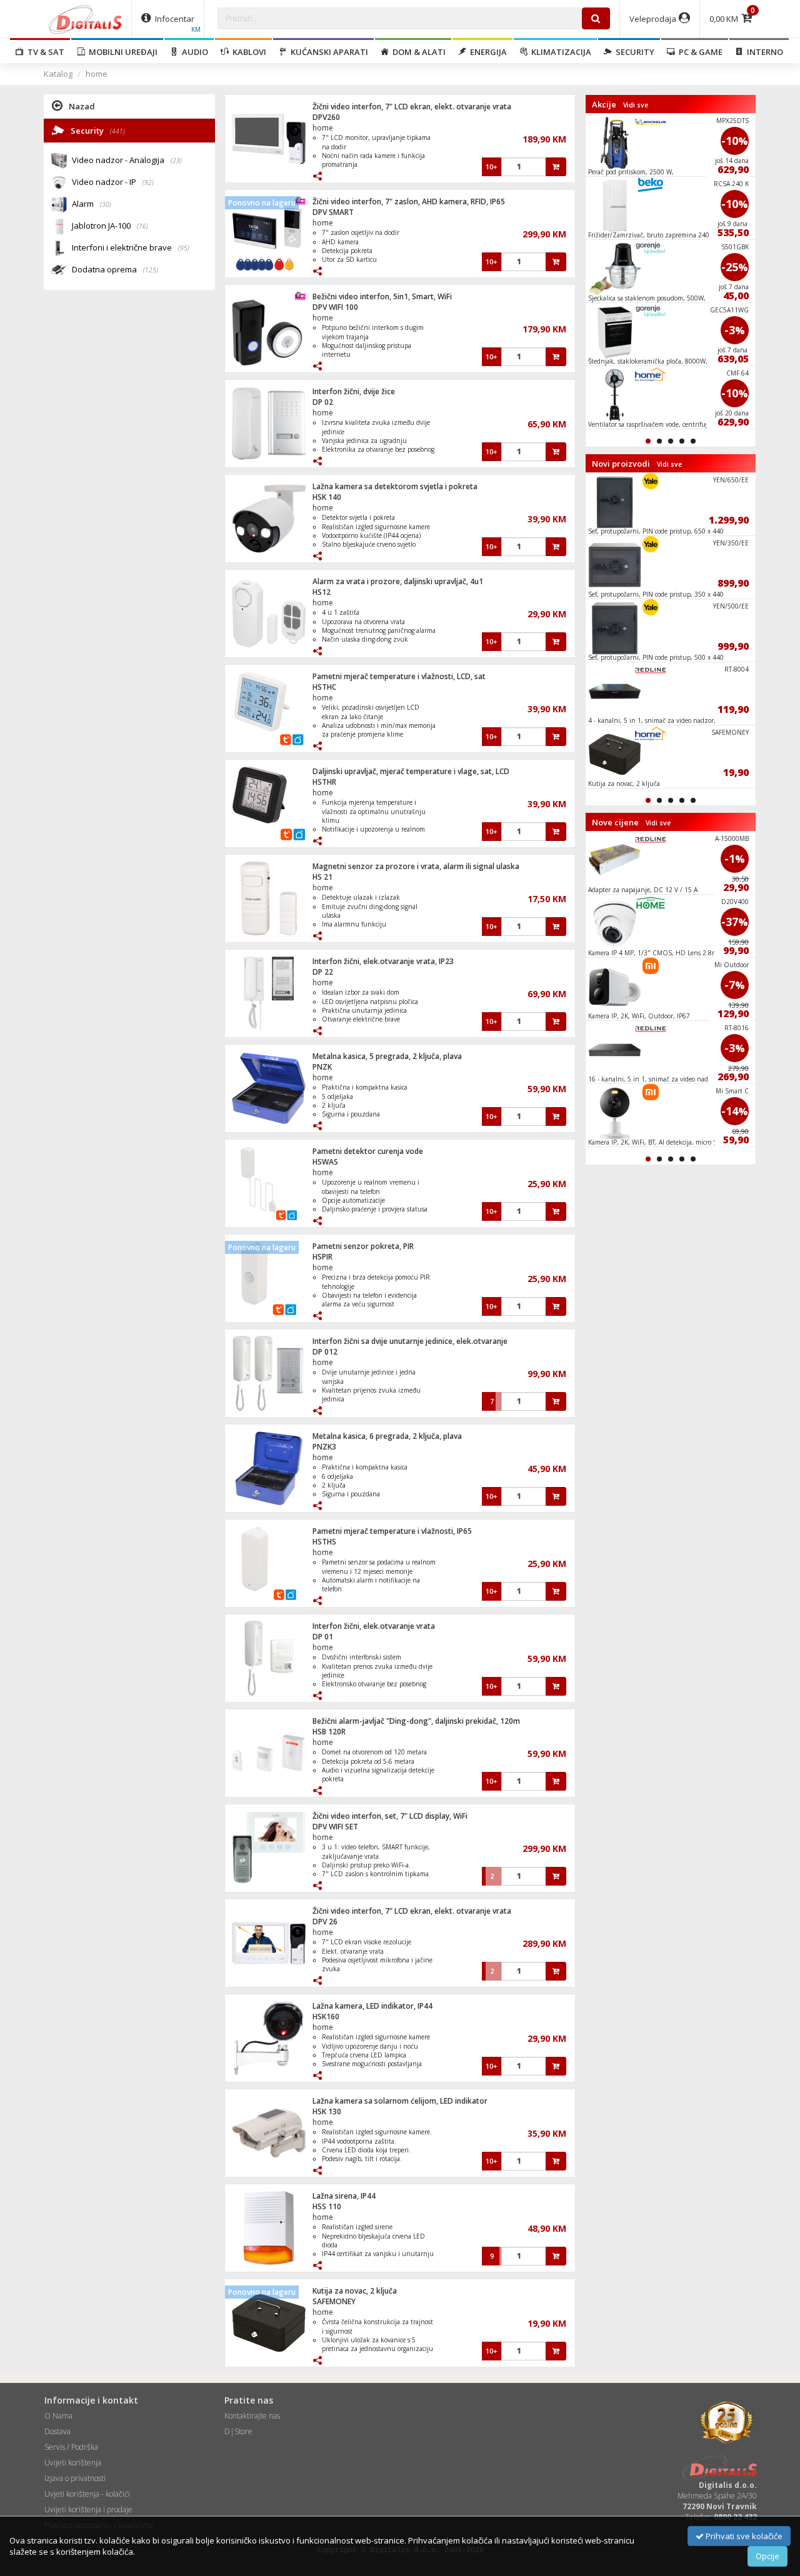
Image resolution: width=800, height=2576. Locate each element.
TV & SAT (44, 52)
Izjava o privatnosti (75, 2478)
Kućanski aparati (327, 52)
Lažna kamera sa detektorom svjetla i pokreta (395, 486)
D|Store (238, 2431)
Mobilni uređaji (121, 52)
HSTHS (324, 1542)
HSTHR (324, 782)
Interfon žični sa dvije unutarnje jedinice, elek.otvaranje (410, 1341)
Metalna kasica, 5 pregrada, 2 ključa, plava (387, 1056)
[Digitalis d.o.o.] (86, 19)
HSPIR (322, 1257)
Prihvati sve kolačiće (743, 2536)
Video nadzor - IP (113, 182)
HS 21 (322, 877)
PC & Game (699, 52)
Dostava (57, 2431)
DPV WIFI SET (335, 1827)
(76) (142, 226)
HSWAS (325, 1162)
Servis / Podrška (71, 2447)
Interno (763, 52)
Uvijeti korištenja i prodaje (88, 2509)
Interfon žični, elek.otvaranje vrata (374, 1626)
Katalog (58, 74)
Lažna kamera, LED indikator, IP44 (372, 2006)
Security (633, 52)
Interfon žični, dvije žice (354, 391)
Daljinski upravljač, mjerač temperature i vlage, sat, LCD (411, 771)
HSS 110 (327, 2206)
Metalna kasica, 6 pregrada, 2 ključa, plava (387, 1436)
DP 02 (323, 402)
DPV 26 (325, 1922)
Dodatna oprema (115, 269)
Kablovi (247, 52)
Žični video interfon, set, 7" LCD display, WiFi (390, 1816)
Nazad (82, 106)
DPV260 (326, 117)
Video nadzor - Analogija (127, 160)
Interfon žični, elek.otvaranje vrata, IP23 (383, 961)
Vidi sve (636, 105)
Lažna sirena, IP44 (344, 2196)
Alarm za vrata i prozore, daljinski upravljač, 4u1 (398, 581)
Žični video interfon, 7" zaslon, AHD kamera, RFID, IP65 (409, 201)
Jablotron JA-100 (110, 226)
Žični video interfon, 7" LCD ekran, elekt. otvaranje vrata (412, 107)
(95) (184, 248)
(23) (176, 161)
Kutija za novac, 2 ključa (355, 2291)
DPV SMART (333, 212)
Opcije (767, 2556)
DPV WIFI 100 (335, 307)
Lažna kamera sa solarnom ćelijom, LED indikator (400, 2101)
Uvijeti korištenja (73, 2463)
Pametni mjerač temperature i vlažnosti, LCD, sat (399, 676)
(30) (106, 204)
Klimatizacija (559, 52)
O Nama (58, 2416)
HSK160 (326, 2017)
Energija (487, 52)
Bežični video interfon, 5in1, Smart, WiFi (382, 296)
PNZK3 (324, 1447)
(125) (151, 270)
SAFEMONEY (334, 2301)
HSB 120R (329, 1732)
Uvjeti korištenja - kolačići (87, 2494)
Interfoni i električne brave (131, 247)
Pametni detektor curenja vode (368, 1151)
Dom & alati (417, 52)
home (97, 74)
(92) (148, 182)
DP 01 (323, 1637)
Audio (193, 52)
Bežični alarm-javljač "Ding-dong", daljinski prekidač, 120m (416, 1721)
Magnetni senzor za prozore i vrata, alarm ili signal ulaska (416, 866)
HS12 (322, 592)
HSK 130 (327, 2111)
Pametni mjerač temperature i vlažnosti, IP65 (392, 1531)
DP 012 (325, 1352)
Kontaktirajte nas (252, 2416)
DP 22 (323, 972)
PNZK (322, 1067)
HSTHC (324, 687)
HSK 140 (327, 497)
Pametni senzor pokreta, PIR (363, 1246)
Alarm (92, 204)
